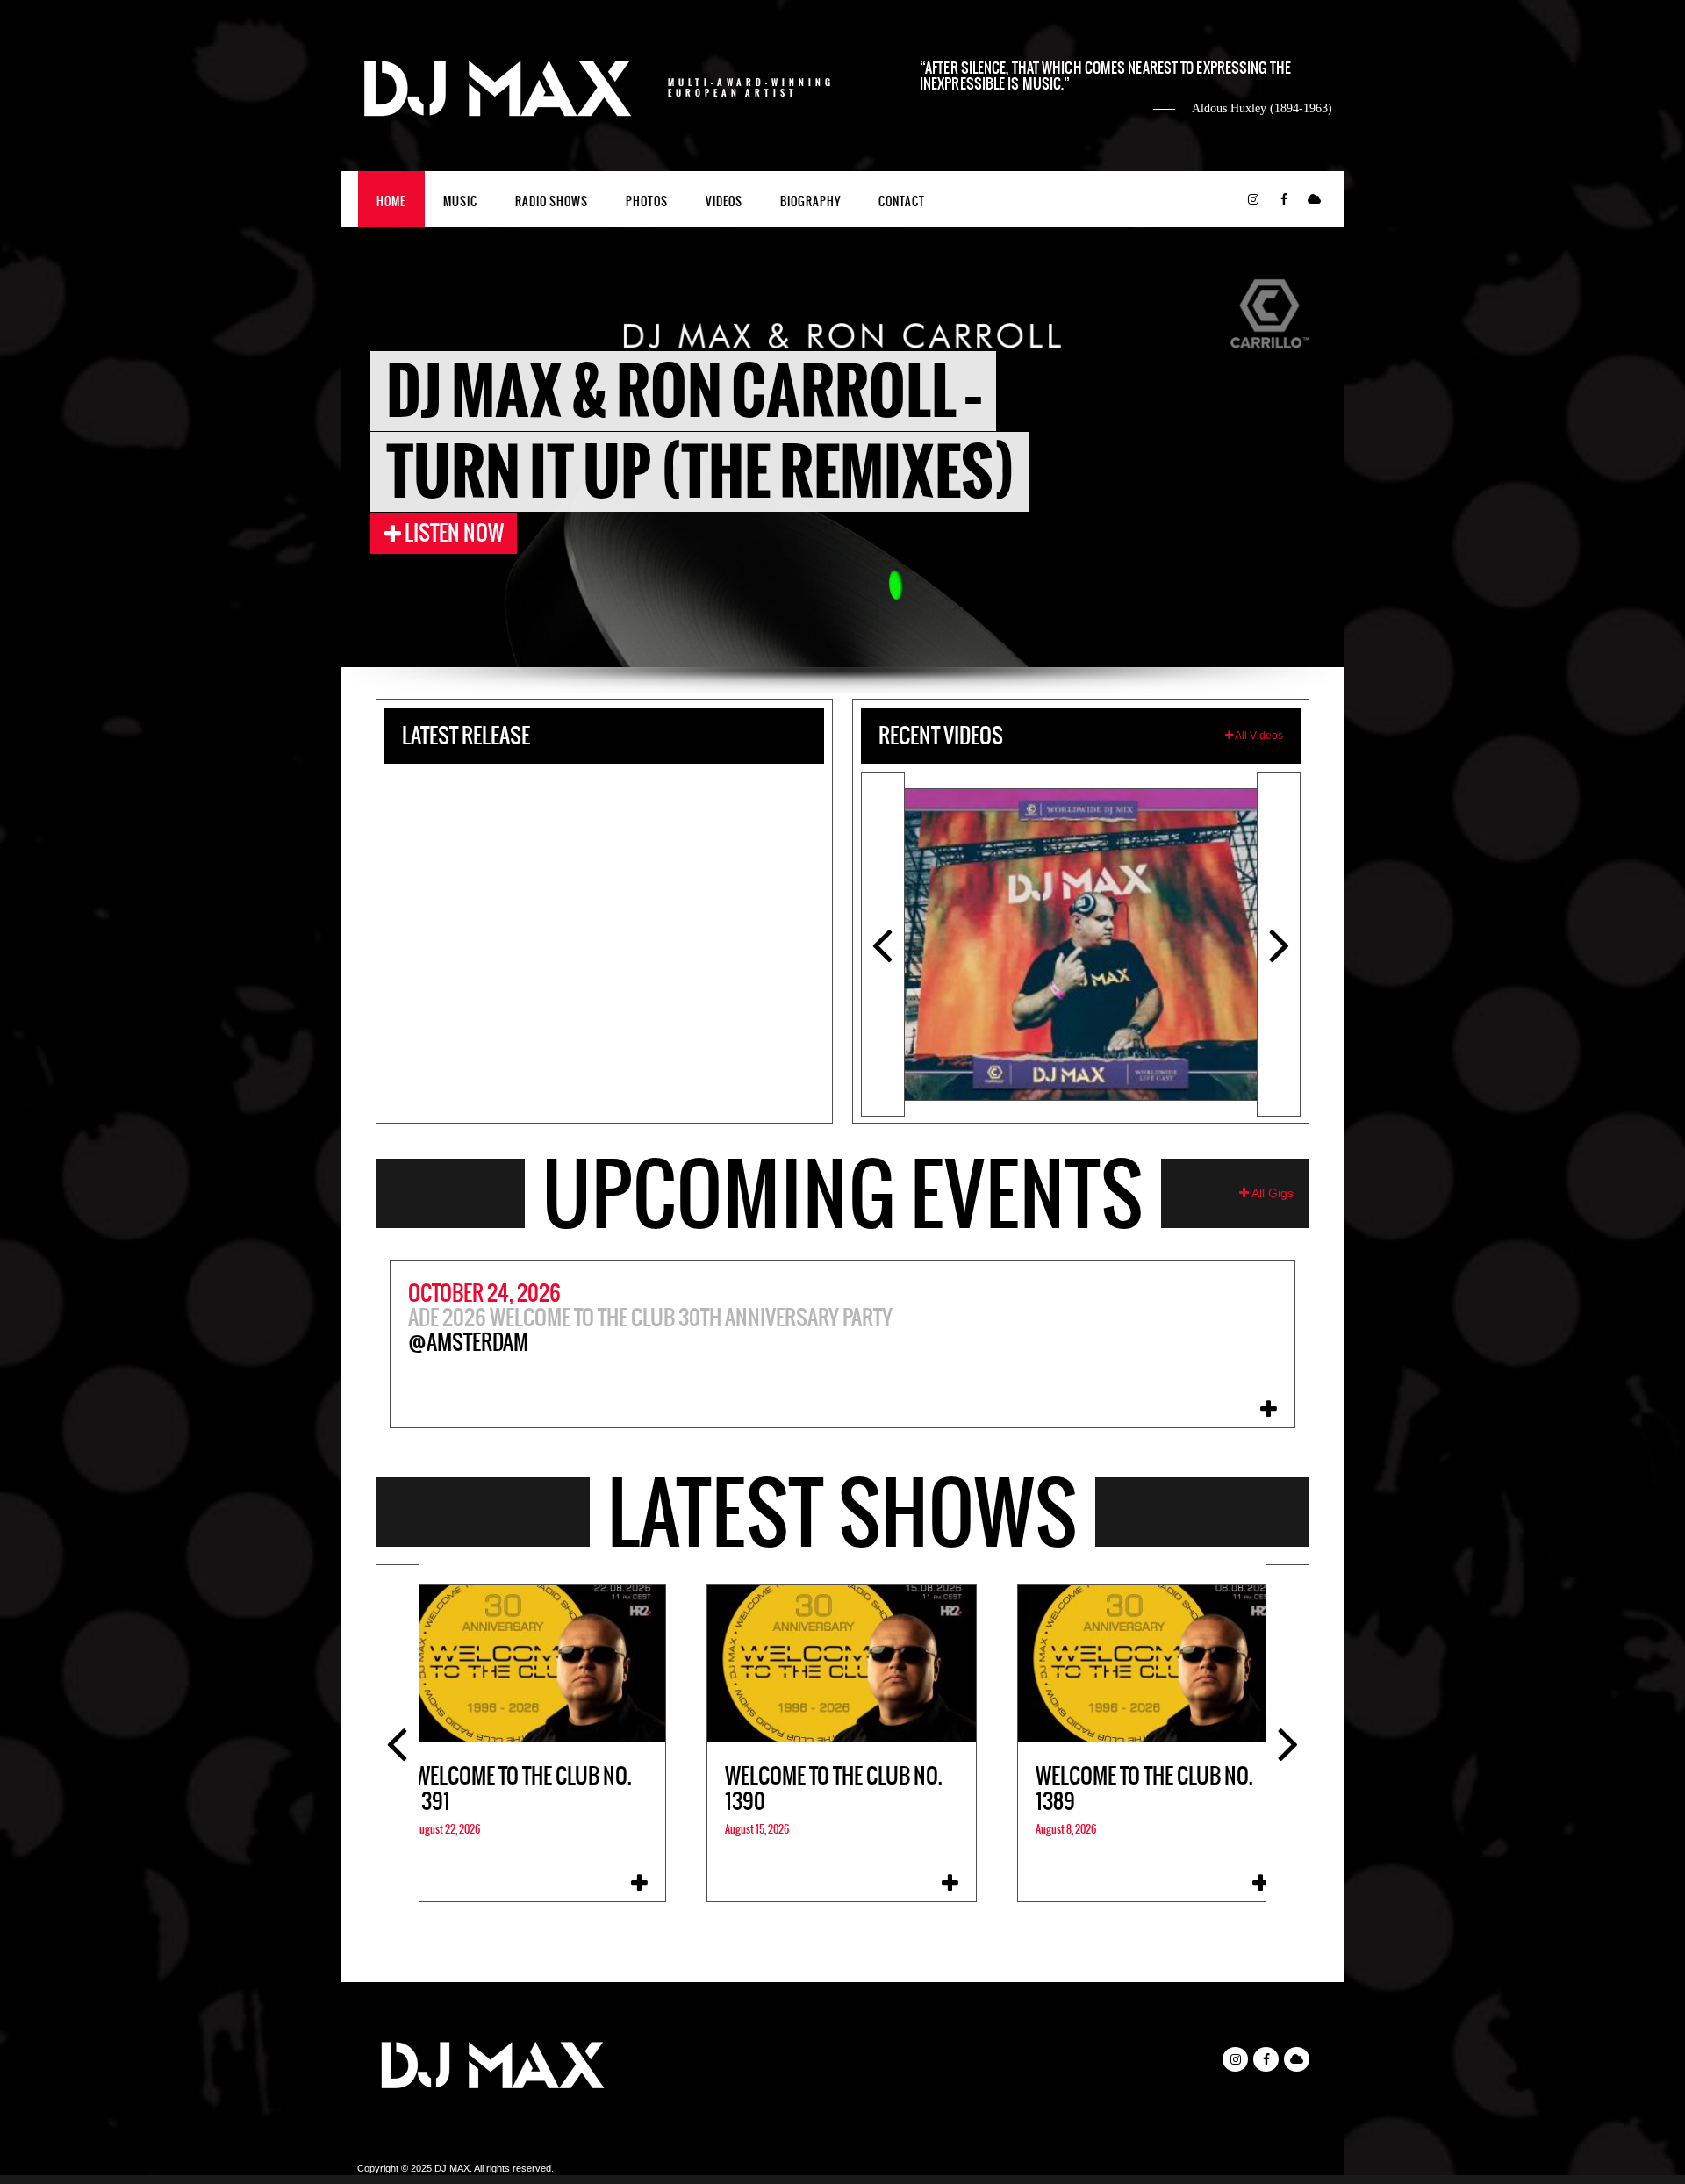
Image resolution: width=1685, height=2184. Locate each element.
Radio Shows (552, 201)
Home (391, 201)
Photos (647, 201)
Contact (902, 201)
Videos (724, 201)
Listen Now (452, 533)
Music (460, 201)
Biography (810, 201)
